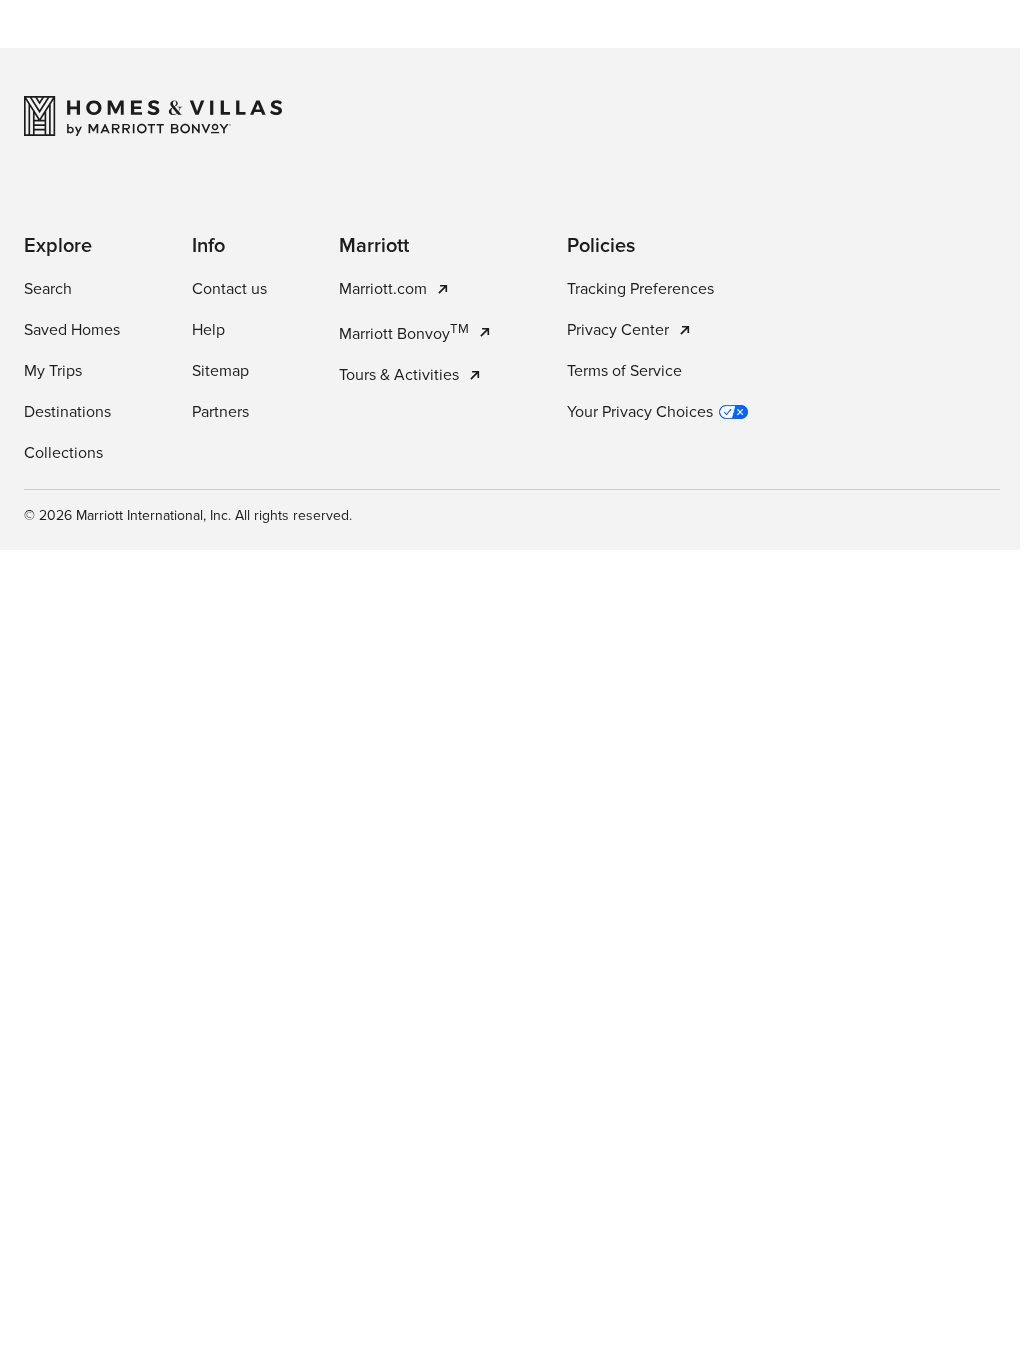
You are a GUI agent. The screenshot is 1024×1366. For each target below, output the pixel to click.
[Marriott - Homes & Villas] (153, 1030)
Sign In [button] (904, 45)
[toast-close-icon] (821, 1266)
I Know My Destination (403, 502)
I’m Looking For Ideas (611, 502)
